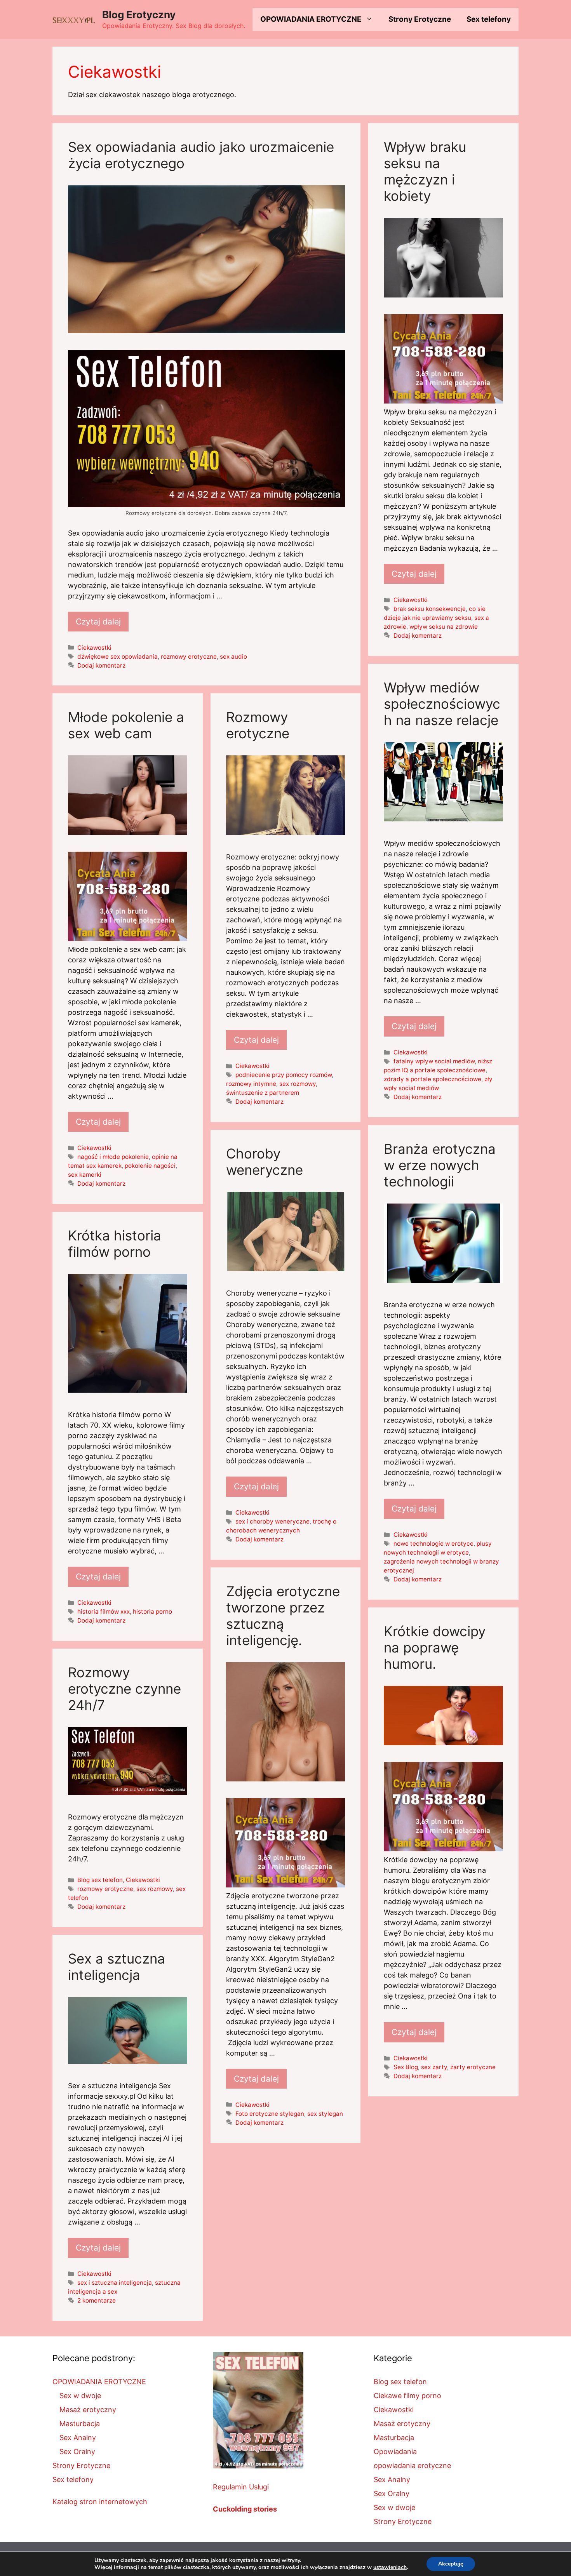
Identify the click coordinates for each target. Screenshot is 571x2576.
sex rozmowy (298, 1084)
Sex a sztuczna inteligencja (117, 1967)
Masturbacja (80, 2424)
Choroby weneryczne (265, 1162)
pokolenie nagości (150, 1166)
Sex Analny (78, 2438)
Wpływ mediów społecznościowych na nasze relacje (442, 704)
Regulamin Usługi (241, 2487)
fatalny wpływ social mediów (434, 1061)
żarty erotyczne (473, 2067)
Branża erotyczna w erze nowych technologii (440, 1165)
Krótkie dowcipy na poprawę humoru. (435, 1647)
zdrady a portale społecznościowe (433, 1079)
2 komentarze (97, 2300)
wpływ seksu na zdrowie (444, 627)
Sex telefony (489, 19)
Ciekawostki (94, 648)
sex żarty (434, 2067)
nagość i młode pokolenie (113, 1157)
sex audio (233, 657)
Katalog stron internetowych (100, 2502)
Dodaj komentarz (101, 665)
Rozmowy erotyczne (258, 725)
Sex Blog (406, 2067)
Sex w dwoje (80, 2396)
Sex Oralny (77, 2452)
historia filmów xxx (104, 1612)
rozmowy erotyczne (189, 657)
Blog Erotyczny (139, 15)
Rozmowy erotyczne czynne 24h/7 (124, 1689)
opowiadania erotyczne (412, 2466)
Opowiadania (395, 2452)
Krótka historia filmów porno (115, 1244)
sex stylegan (325, 2114)
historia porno (152, 1612)
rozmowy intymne (251, 1084)
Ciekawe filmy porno (407, 2396)
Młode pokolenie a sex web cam (126, 725)
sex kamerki (85, 1175)
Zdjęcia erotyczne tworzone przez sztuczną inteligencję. (283, 1616)
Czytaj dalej (98, 622)
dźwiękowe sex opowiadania (118, 657)
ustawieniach (390, 2567)
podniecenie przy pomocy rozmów (284, 1075)
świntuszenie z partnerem (263, 1093)
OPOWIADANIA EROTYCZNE (311, 19)
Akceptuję (451, 2564)
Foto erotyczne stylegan (270, 2114)
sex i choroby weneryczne (272, 1521)
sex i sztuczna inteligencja (115, 2283)
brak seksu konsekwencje (430, 609)
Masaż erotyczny (88, 2410)
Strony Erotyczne (420, 19)
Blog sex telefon (100, 1880)
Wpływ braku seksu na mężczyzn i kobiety (425, 171)
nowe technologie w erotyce (433, 1544)
